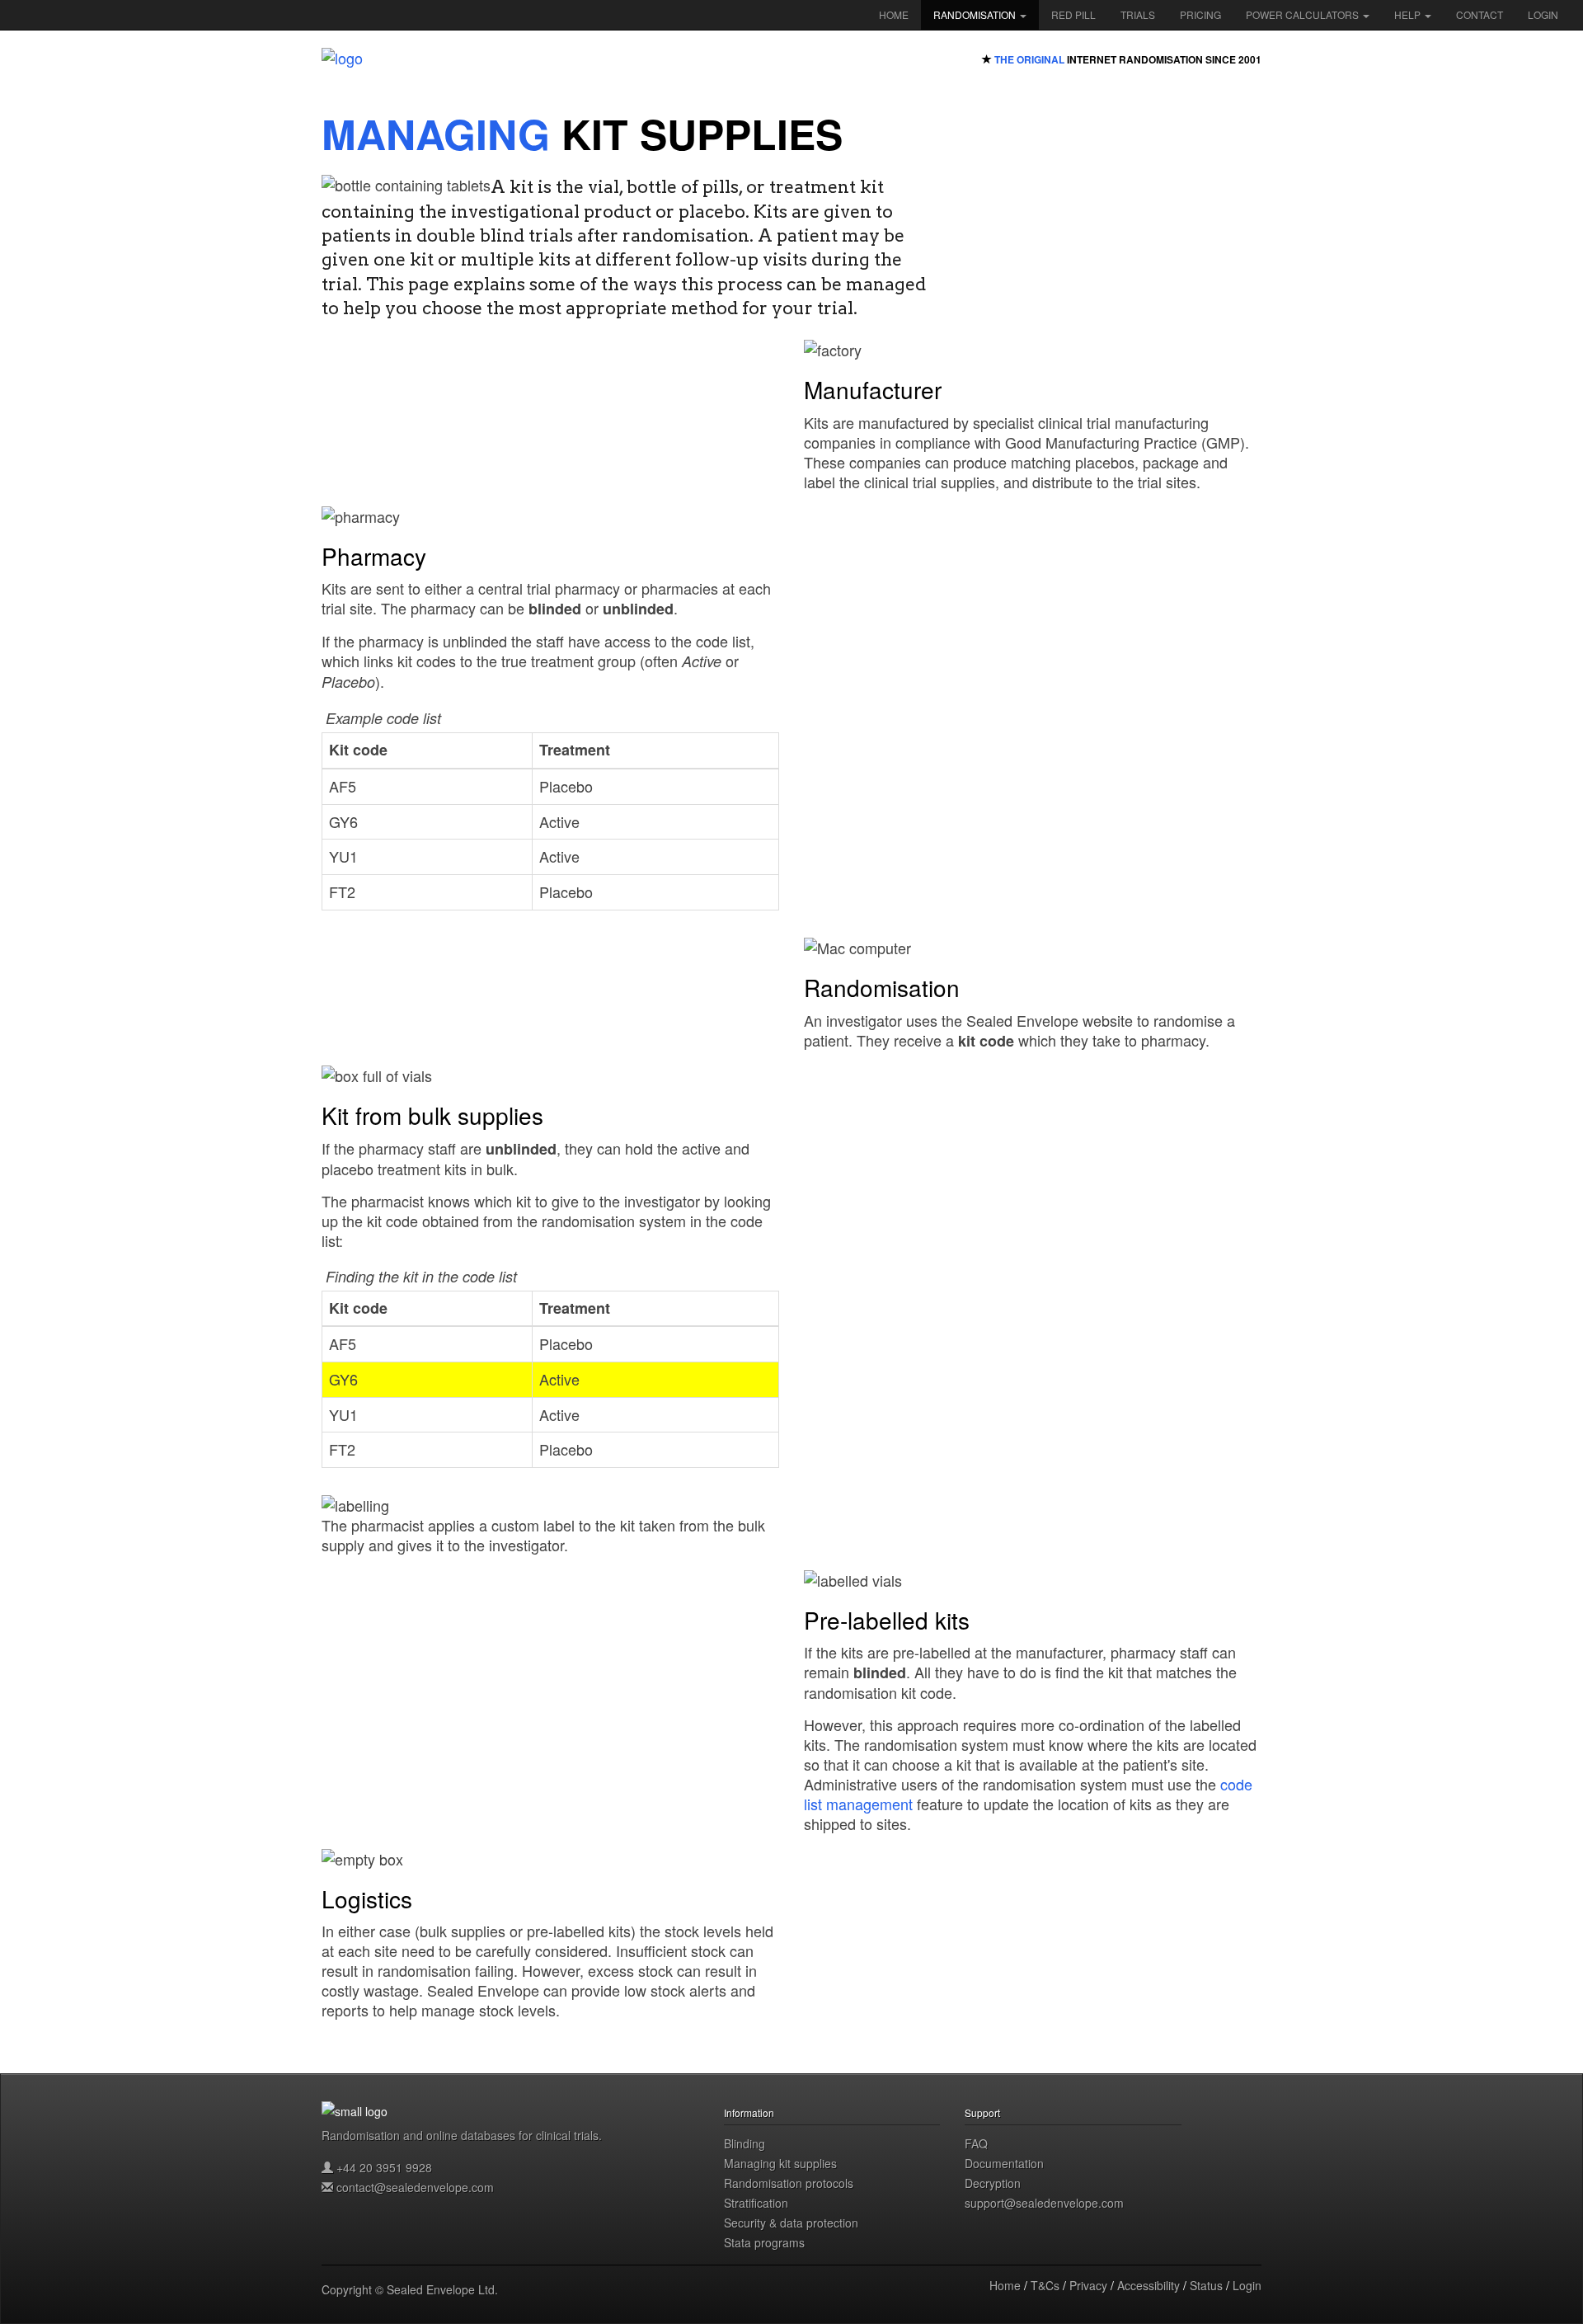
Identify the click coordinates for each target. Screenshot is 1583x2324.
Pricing (1200, 14)
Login (1543, 14)
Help (1409, 14)
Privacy (1088, 2285)
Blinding (745, 2143)
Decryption (993, 2183)
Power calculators (1304, 14)
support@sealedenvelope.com (1044, 2203)
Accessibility (1148, 2285)
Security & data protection (791, 2223)
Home (894, 14)
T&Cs (1045, 2285)
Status (1206, 2285)
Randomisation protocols (789, 2183)
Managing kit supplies (780, 2163)
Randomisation (976, 14)
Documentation (1004, 2163)
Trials (1138, 14)
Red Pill (1073, 14)
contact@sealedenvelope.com (415, 2187)
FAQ (976, 2143)
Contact (1480, 14)
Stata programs (764, 2242)
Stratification (756, 2203)
